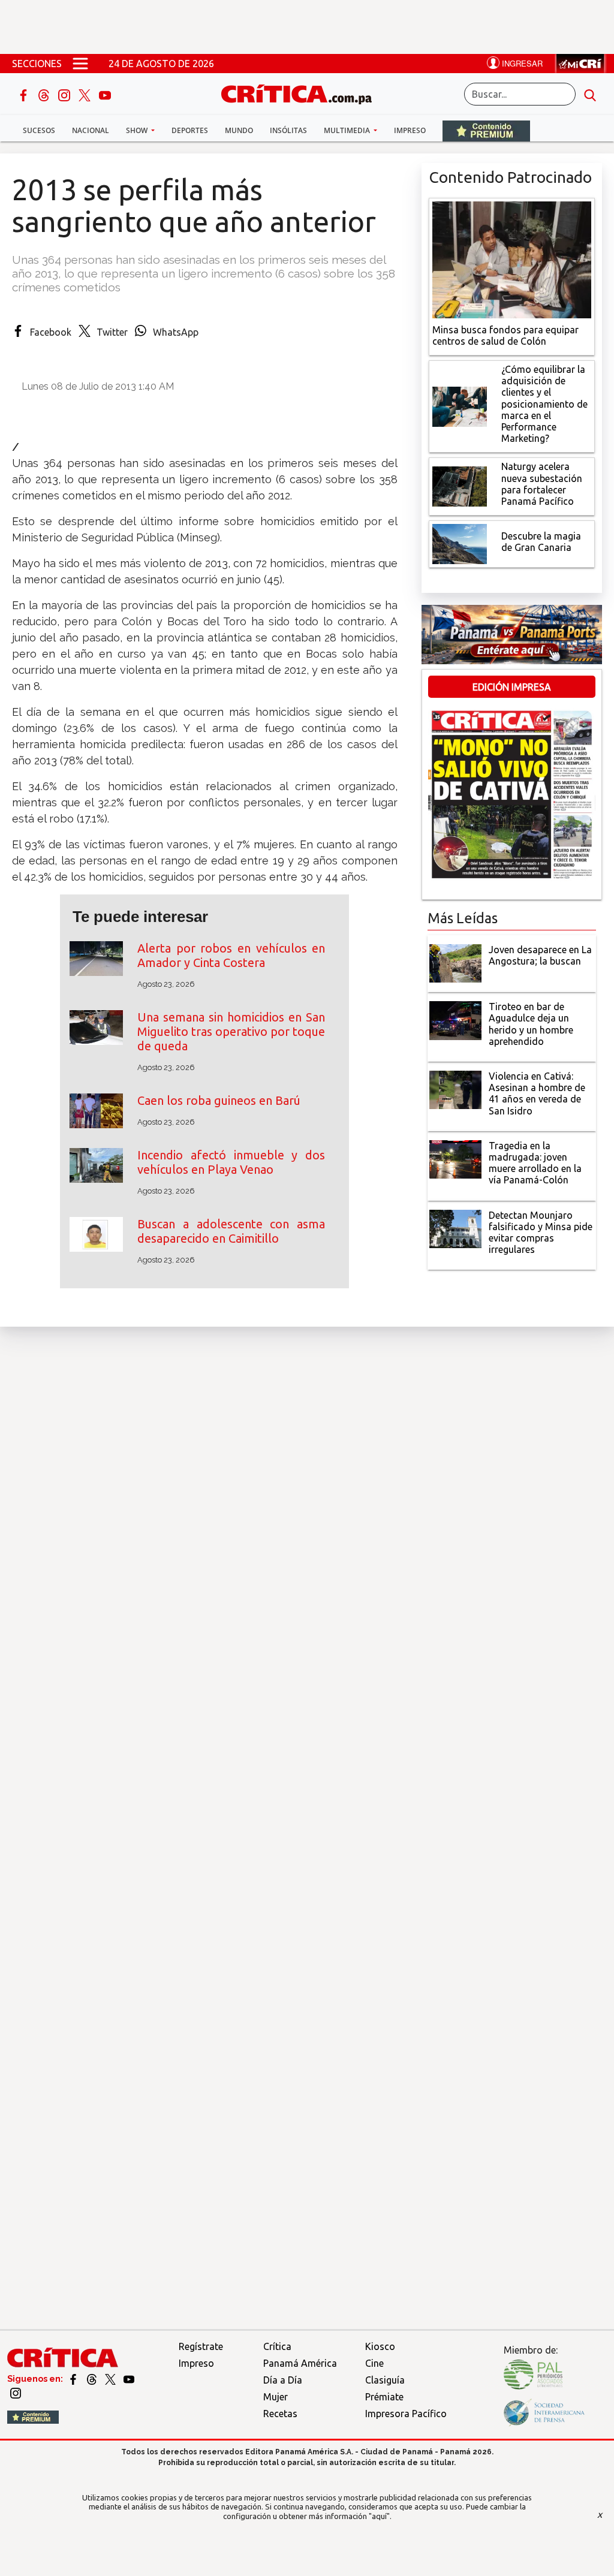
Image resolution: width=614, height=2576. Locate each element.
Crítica (277, 2346)
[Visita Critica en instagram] (16, 2392)
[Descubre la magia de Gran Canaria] (460, 543)
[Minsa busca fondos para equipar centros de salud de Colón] (512, 258)
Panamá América (300, 2363)
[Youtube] (105, 94)
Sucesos (39, 130)
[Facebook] (25, 94)
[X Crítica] (86, 94)
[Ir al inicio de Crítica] (302, 93)
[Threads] (45, 94)
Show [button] (138, 130)
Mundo (239, 130)
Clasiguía (385, 2380)
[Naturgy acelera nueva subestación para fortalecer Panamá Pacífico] (460, 486)
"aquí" (379, 2516)
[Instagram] (65, 94)
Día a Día (283, 2380)
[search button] (590, 94)
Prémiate (384, 2397)
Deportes (190, 130)
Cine (374, 2363)
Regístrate (201, 2346)
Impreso (410, 130)
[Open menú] (80, 64)
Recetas (280, 2414)
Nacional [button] (91, 130)
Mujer (276, 2397)
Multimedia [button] (348, 130)
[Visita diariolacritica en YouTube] (129, 2379)
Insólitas (288, 130)
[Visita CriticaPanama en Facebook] (74, 2379)
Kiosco (380, 2346)
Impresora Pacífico (406, 2414)
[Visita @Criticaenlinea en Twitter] (93, 2379)
